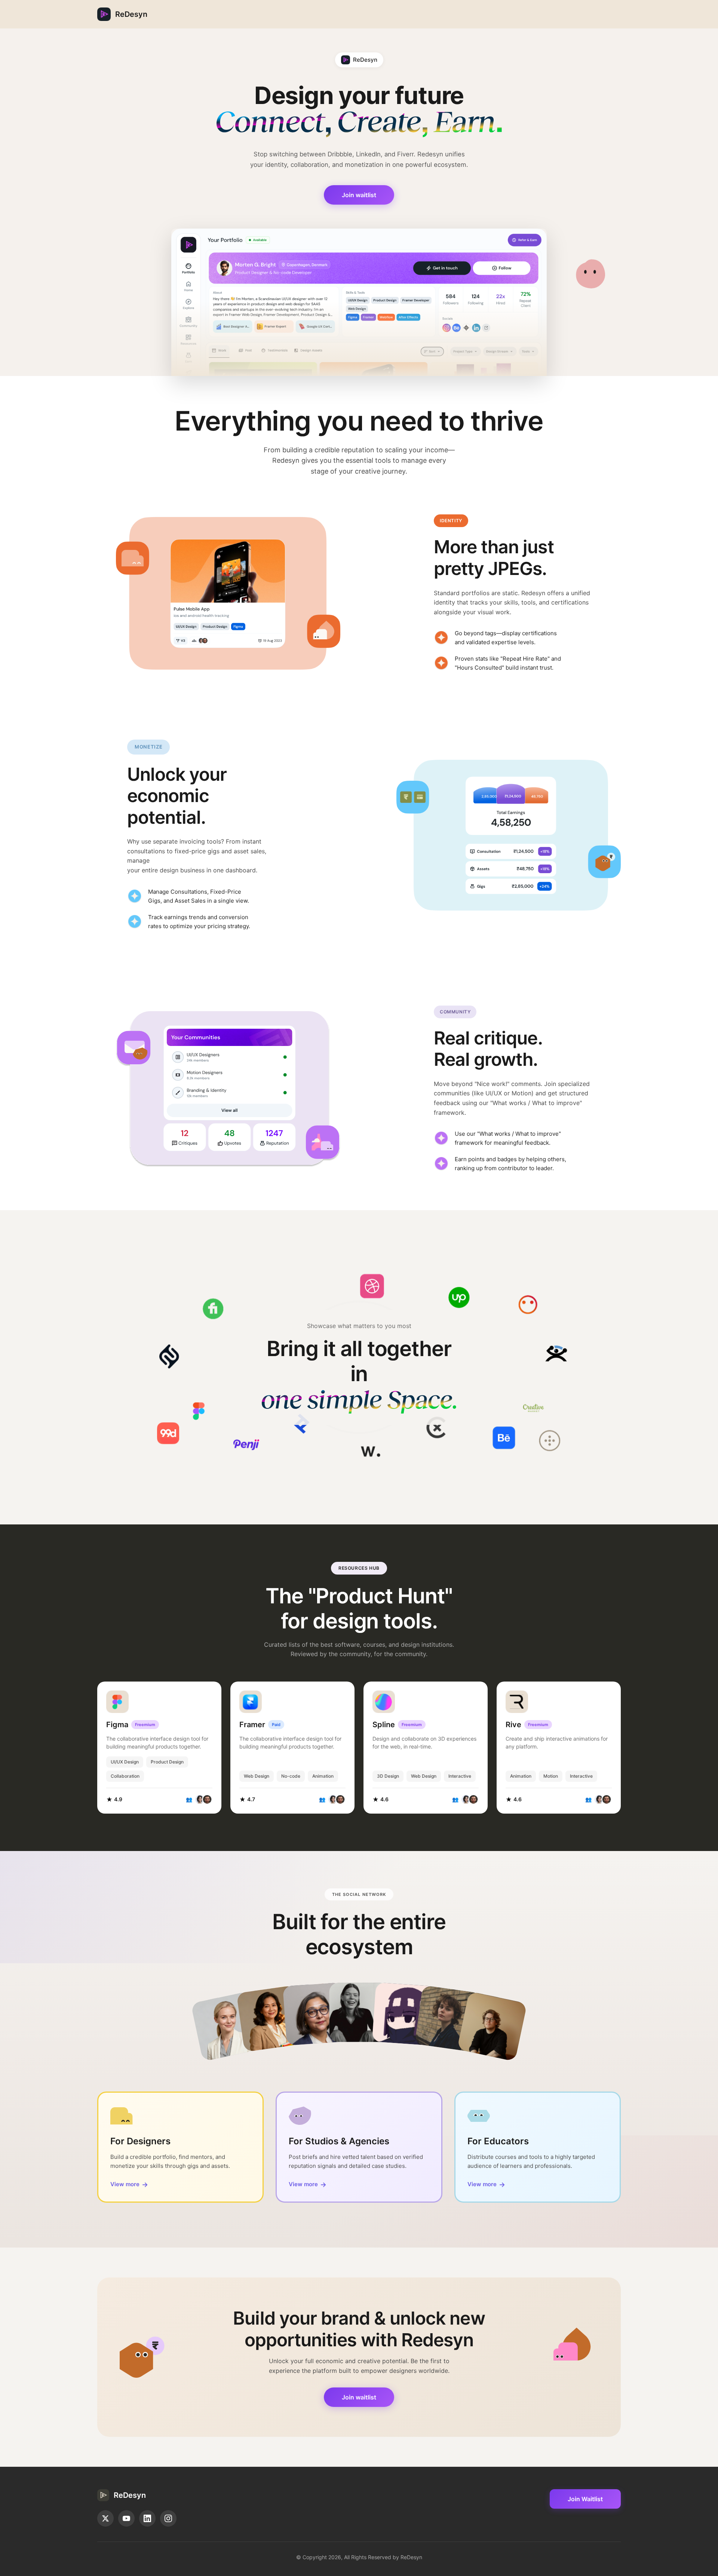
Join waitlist (359, 195)
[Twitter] (105, 2518)
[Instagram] (168, 2518)
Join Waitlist (585, 2499)
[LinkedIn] (147, 2518)
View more (129, 2185)
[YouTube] (126, 2518)
